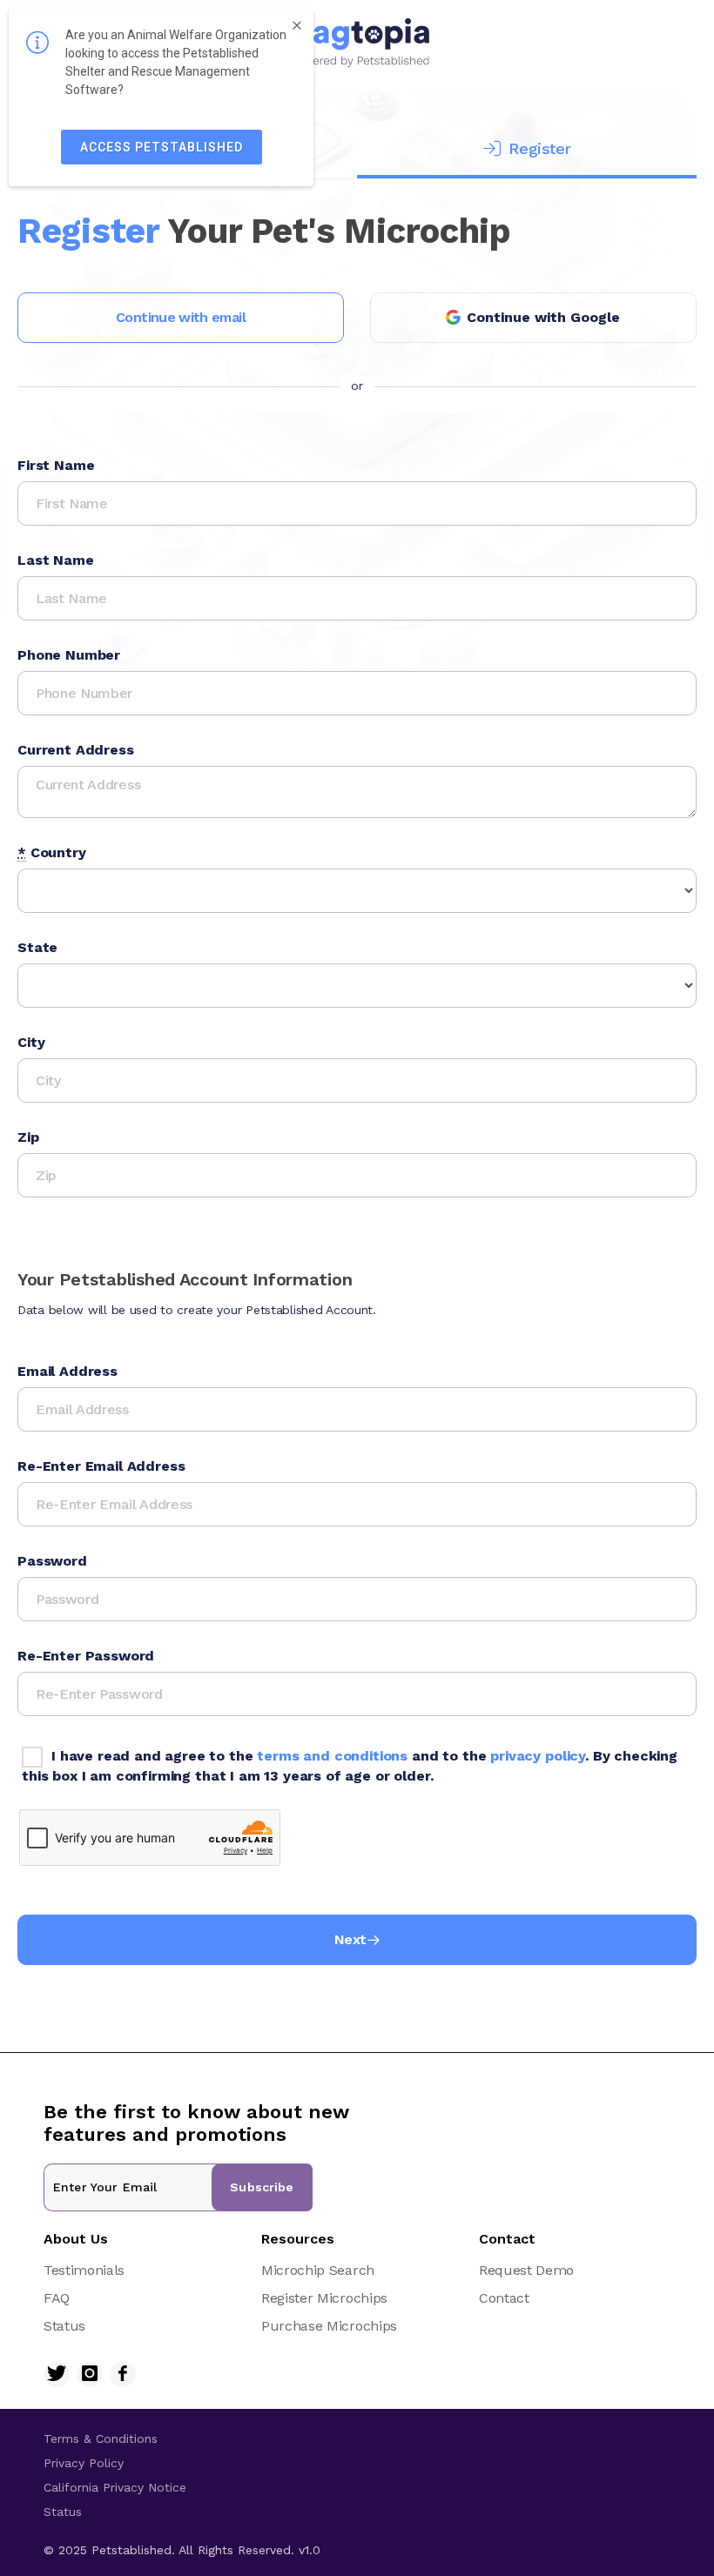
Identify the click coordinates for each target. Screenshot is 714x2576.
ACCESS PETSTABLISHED (162, 147)
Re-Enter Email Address (101, 1466)
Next (350, 1939)
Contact (504, 2298)
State (37, 947)
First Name (56, 465)
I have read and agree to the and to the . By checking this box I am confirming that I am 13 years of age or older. (350, 1766)
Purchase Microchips (329, 2326)
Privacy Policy (84, 2463)
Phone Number (69, 655)
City (31, 1042)
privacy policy (538, 1756)
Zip (28, 1137)
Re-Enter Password (86, 1656)
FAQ (57, 2298)
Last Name (56, 560)
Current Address (76, 750)
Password (52, 1561)
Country (52, 852)
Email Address (67, 1371)
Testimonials (84, 2270)
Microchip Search (318, 2270)
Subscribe (262, 2187)
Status (64, 2326)
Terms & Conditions (101, 2438)
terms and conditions (332, 1756)
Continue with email (181, 317)
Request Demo (526, 2270)
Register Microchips (324, 2298)
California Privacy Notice (115, 2487)
